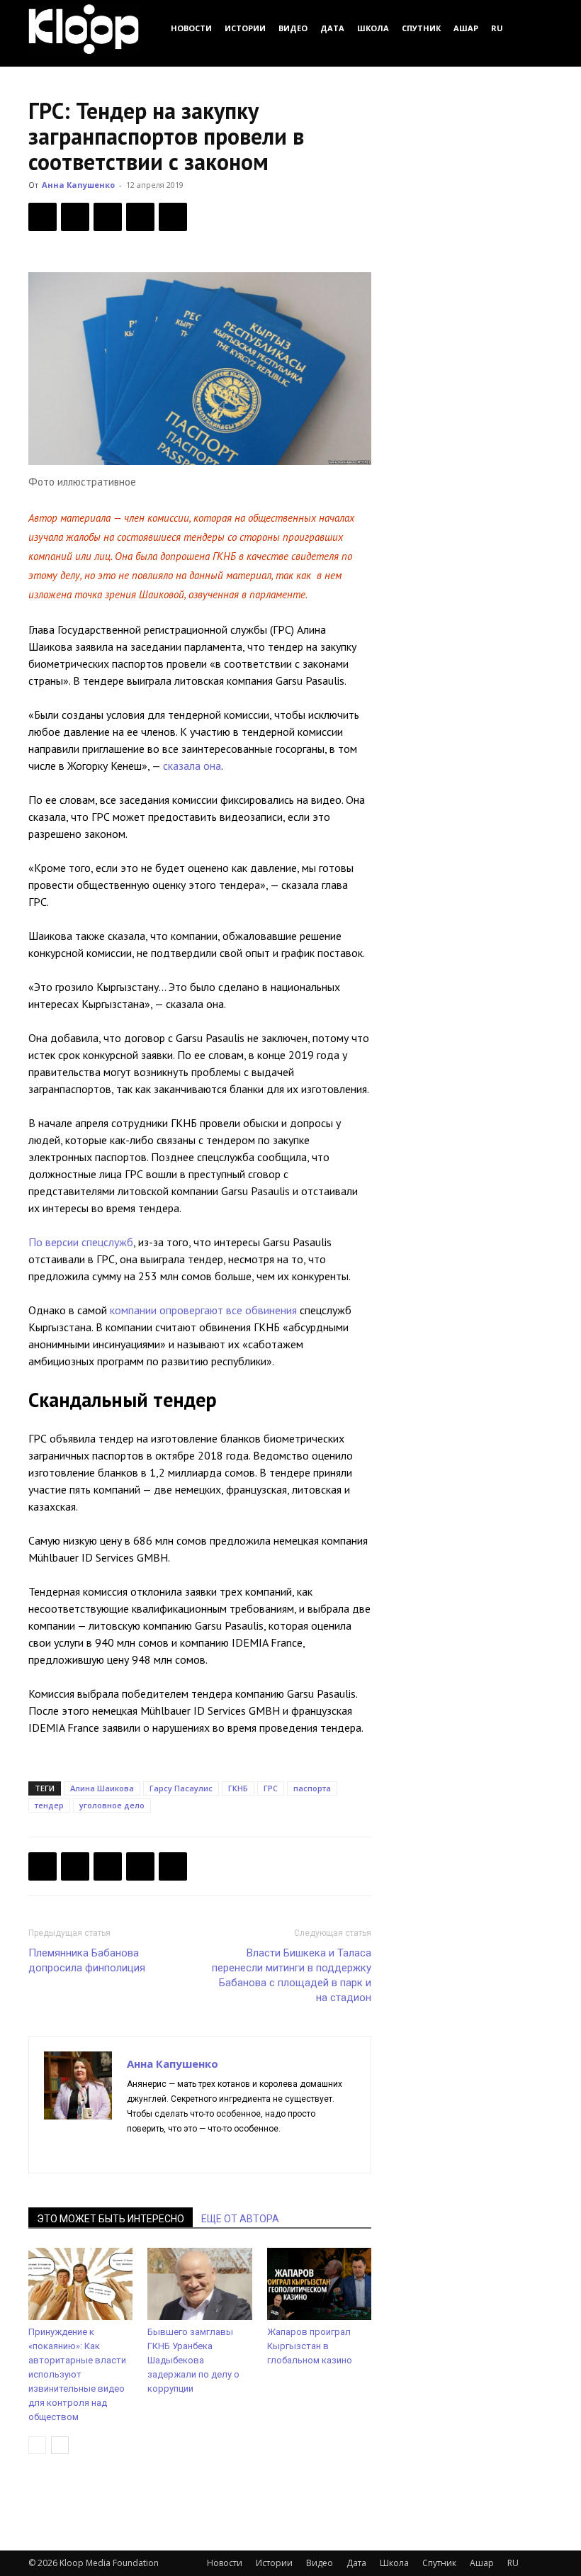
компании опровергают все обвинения (203, 1310)
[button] (536, 28)
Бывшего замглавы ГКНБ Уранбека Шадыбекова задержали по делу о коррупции (193, 2360)
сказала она (192, 766)
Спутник (421, 28)
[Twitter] (75, 217)
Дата (332, 28)
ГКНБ (238, 1788)
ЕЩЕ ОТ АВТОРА (240, 2219)
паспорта (312, 1788)
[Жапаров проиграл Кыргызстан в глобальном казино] (319, 2284)
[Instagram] (164, 2153)
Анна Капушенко (78, 185)
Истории (245, 28)
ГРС (271, 1788)
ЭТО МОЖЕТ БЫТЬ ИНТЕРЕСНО (111, 2219)
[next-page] (60, 2445)
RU (497, 28)
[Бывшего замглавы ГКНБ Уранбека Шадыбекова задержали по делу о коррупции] (199, 2284)
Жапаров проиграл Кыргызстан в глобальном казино (310, 2346)
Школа (373, 28)
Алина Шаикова (102, 1788)
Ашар (466, 28)
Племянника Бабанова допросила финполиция (87, 1960)
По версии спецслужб (81, 1242)
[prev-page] (37, 2445)
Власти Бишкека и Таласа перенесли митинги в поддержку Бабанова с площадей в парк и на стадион (292, 1975)
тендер (49, 1805)
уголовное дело (112, 1805)
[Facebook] (43, 217)
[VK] (108, 217)
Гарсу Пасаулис (181, 1788)
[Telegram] (140, 217)
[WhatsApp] (173, 217)
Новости (191, 28)
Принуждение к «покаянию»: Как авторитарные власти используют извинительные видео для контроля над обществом (77, 2374)
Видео (293, 28)
